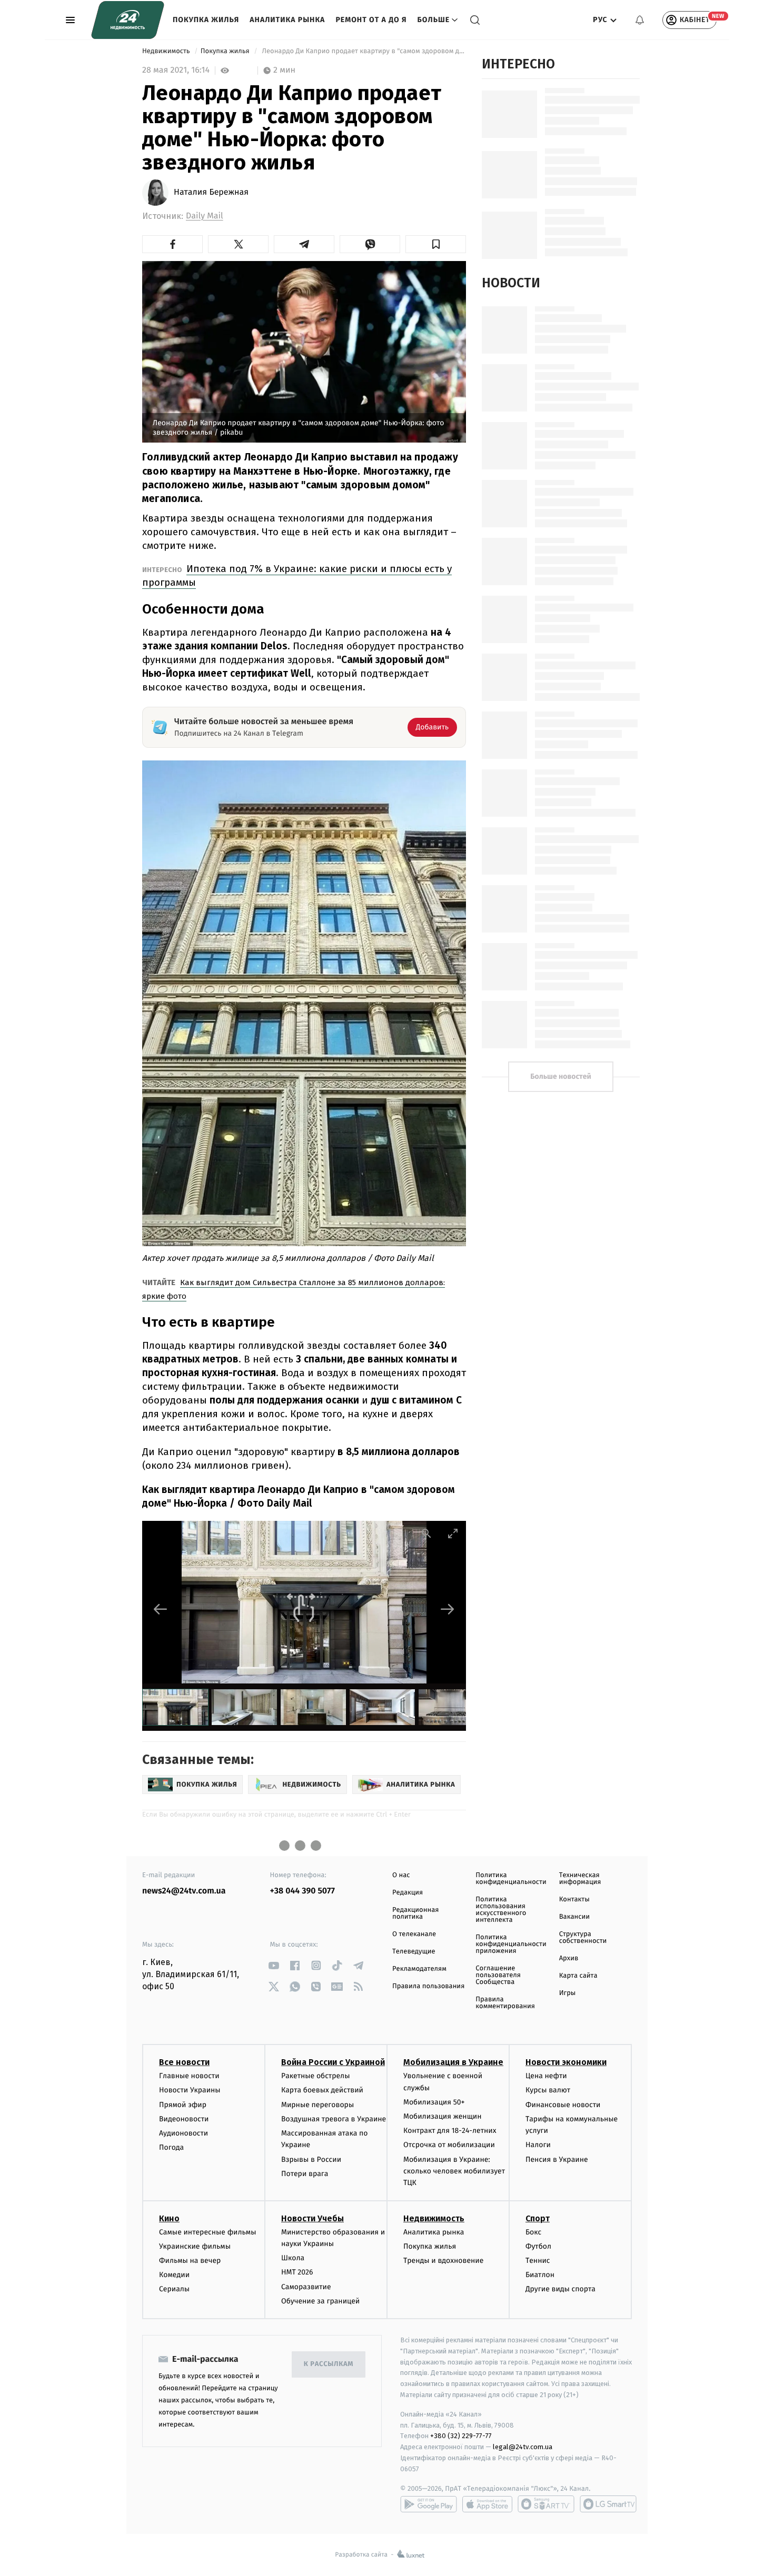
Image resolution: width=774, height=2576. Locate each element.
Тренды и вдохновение (443, 2261)
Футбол (538, 2246)
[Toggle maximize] (453, 1533)
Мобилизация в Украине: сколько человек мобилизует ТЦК (454, 2171)
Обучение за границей (320, 2301)
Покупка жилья (206, 20)
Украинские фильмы (195, 2246)
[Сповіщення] (640, 20)
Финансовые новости (563, 2105)
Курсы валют (548, 2090)
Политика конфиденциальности (511, 1879)
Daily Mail (205, 216)
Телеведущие (414, 1952)
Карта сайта (578, 1976)
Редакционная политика (415, 1913)
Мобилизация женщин (443, 2116)
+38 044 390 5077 (302, 1891)
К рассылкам (329, 2364)
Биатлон (540, 2275)
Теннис (538, 2261)
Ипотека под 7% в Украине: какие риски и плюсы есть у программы (297, 575)
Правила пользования (428, 1986)
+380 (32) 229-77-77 (461, 2436)
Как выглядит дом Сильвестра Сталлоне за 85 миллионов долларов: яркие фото (294, 1289)
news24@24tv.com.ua (184, 1891)
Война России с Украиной (333, 2062)
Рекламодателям (419, 1969)
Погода (171, 2147)
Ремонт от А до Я (371, 20)
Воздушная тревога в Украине (334, 2119)
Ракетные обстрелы (315, 2076)
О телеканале (414, 1934)
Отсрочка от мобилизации (449, 2145)
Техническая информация (580, 1879)
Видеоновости (184, 2119)
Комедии (174, 2275)
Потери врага (305, 2174)
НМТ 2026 (297, 2272)
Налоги (538, 2145)
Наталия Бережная (211, 193)
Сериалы (174, 2289)
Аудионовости (183, 2133)
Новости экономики (566, 2062)
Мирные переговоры (317, 2105)
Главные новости (189, 2076)
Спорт (538, 2218)
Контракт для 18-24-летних (450, 2131)
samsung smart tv (608, 2504)
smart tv (546, 2504)
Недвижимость (167, 51)
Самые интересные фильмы (207, 2232)
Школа (293, 2258)
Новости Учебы (312, 2218)
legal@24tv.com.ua (523, 2447)
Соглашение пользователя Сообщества (498, 1975)
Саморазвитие (306, 2287)
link (274, 1965)
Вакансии (574, 1917)
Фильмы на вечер (190, 2261)
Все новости (184, 2062)
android (429, 2504)
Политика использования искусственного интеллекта (501, 1910)
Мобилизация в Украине (453, 2062)
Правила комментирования (505, 2003)
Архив (569, 1958)
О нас (401, 1875)
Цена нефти (546, 2076)
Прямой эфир (183, 2105)
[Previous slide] (161, 1609)
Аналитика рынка (287, 20)
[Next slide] (448, 1609)
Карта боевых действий (322, 2090)
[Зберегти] (436, 244)
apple (487, 2504)
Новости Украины (190, 2090)
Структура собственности (583, 1938)
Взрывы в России (311, 2159)
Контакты (574, 1900)
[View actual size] (426, 1533)
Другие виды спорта (560, 2289)
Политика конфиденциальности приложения (511, 1944)
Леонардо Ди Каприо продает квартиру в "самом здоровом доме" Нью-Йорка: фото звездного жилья (363, 51)
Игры (568, 1993)
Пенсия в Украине (557, 2159)
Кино (169, 2218)
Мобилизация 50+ (434, 2102)
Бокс (533, 2232)
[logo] (128, 20)
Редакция (408, 1893)
